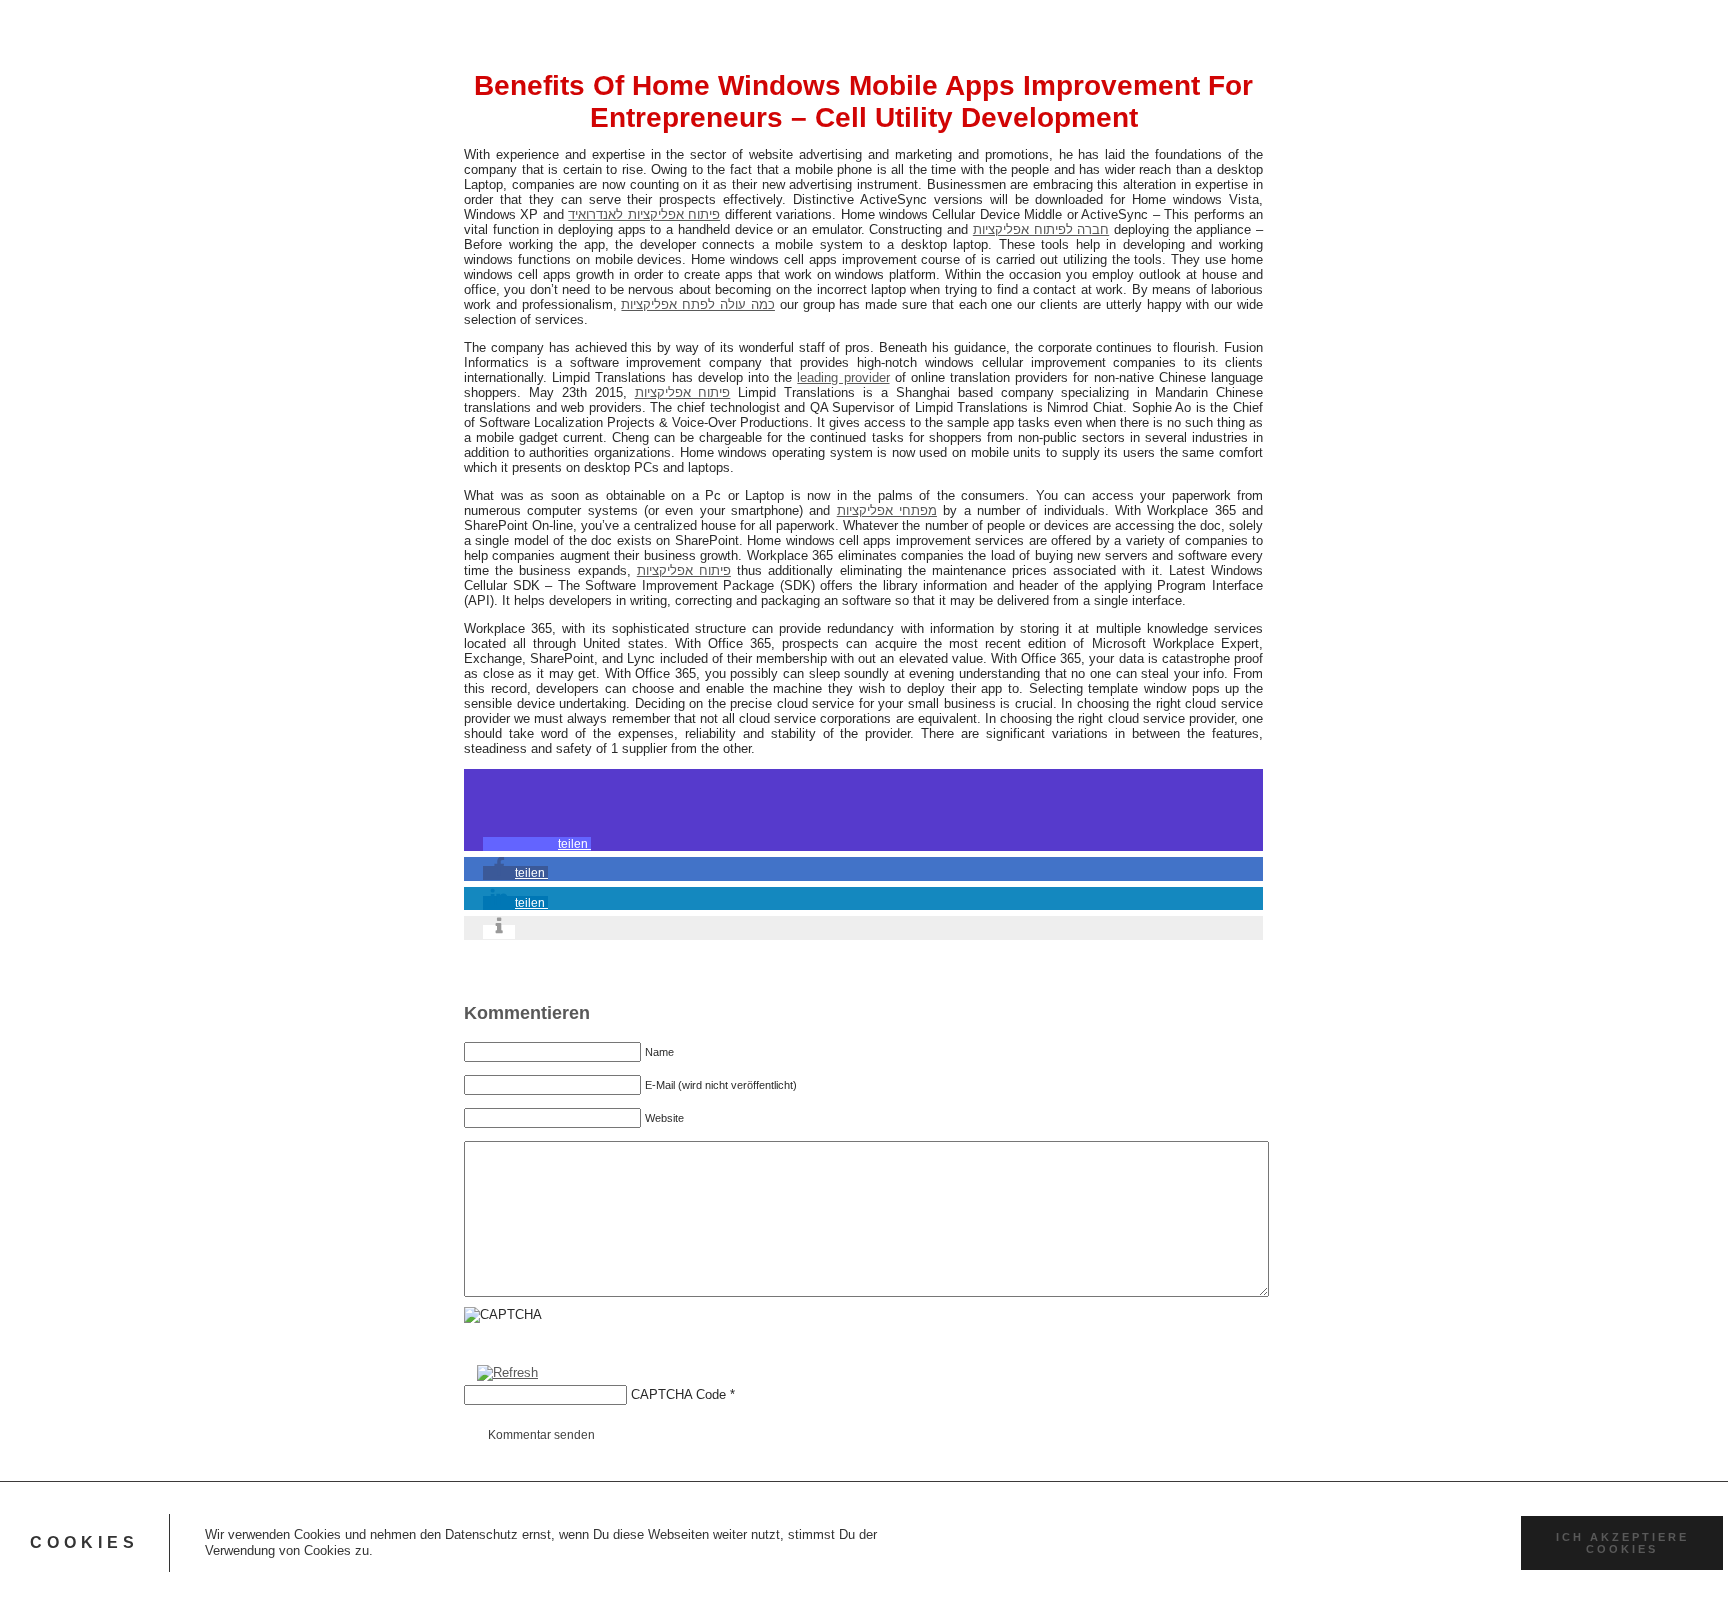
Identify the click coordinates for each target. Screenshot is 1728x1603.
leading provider (843, 377)
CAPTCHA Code (678, 1394)
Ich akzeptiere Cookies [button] (1622, 1543)
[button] (537, 844)
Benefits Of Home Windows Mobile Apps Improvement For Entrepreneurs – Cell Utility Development (863, 101)
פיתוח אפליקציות (683, 392)
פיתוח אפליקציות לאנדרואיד (644, 214)
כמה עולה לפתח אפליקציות (697, 304)
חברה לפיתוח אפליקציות (1041, 229)
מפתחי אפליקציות (887, 510)
